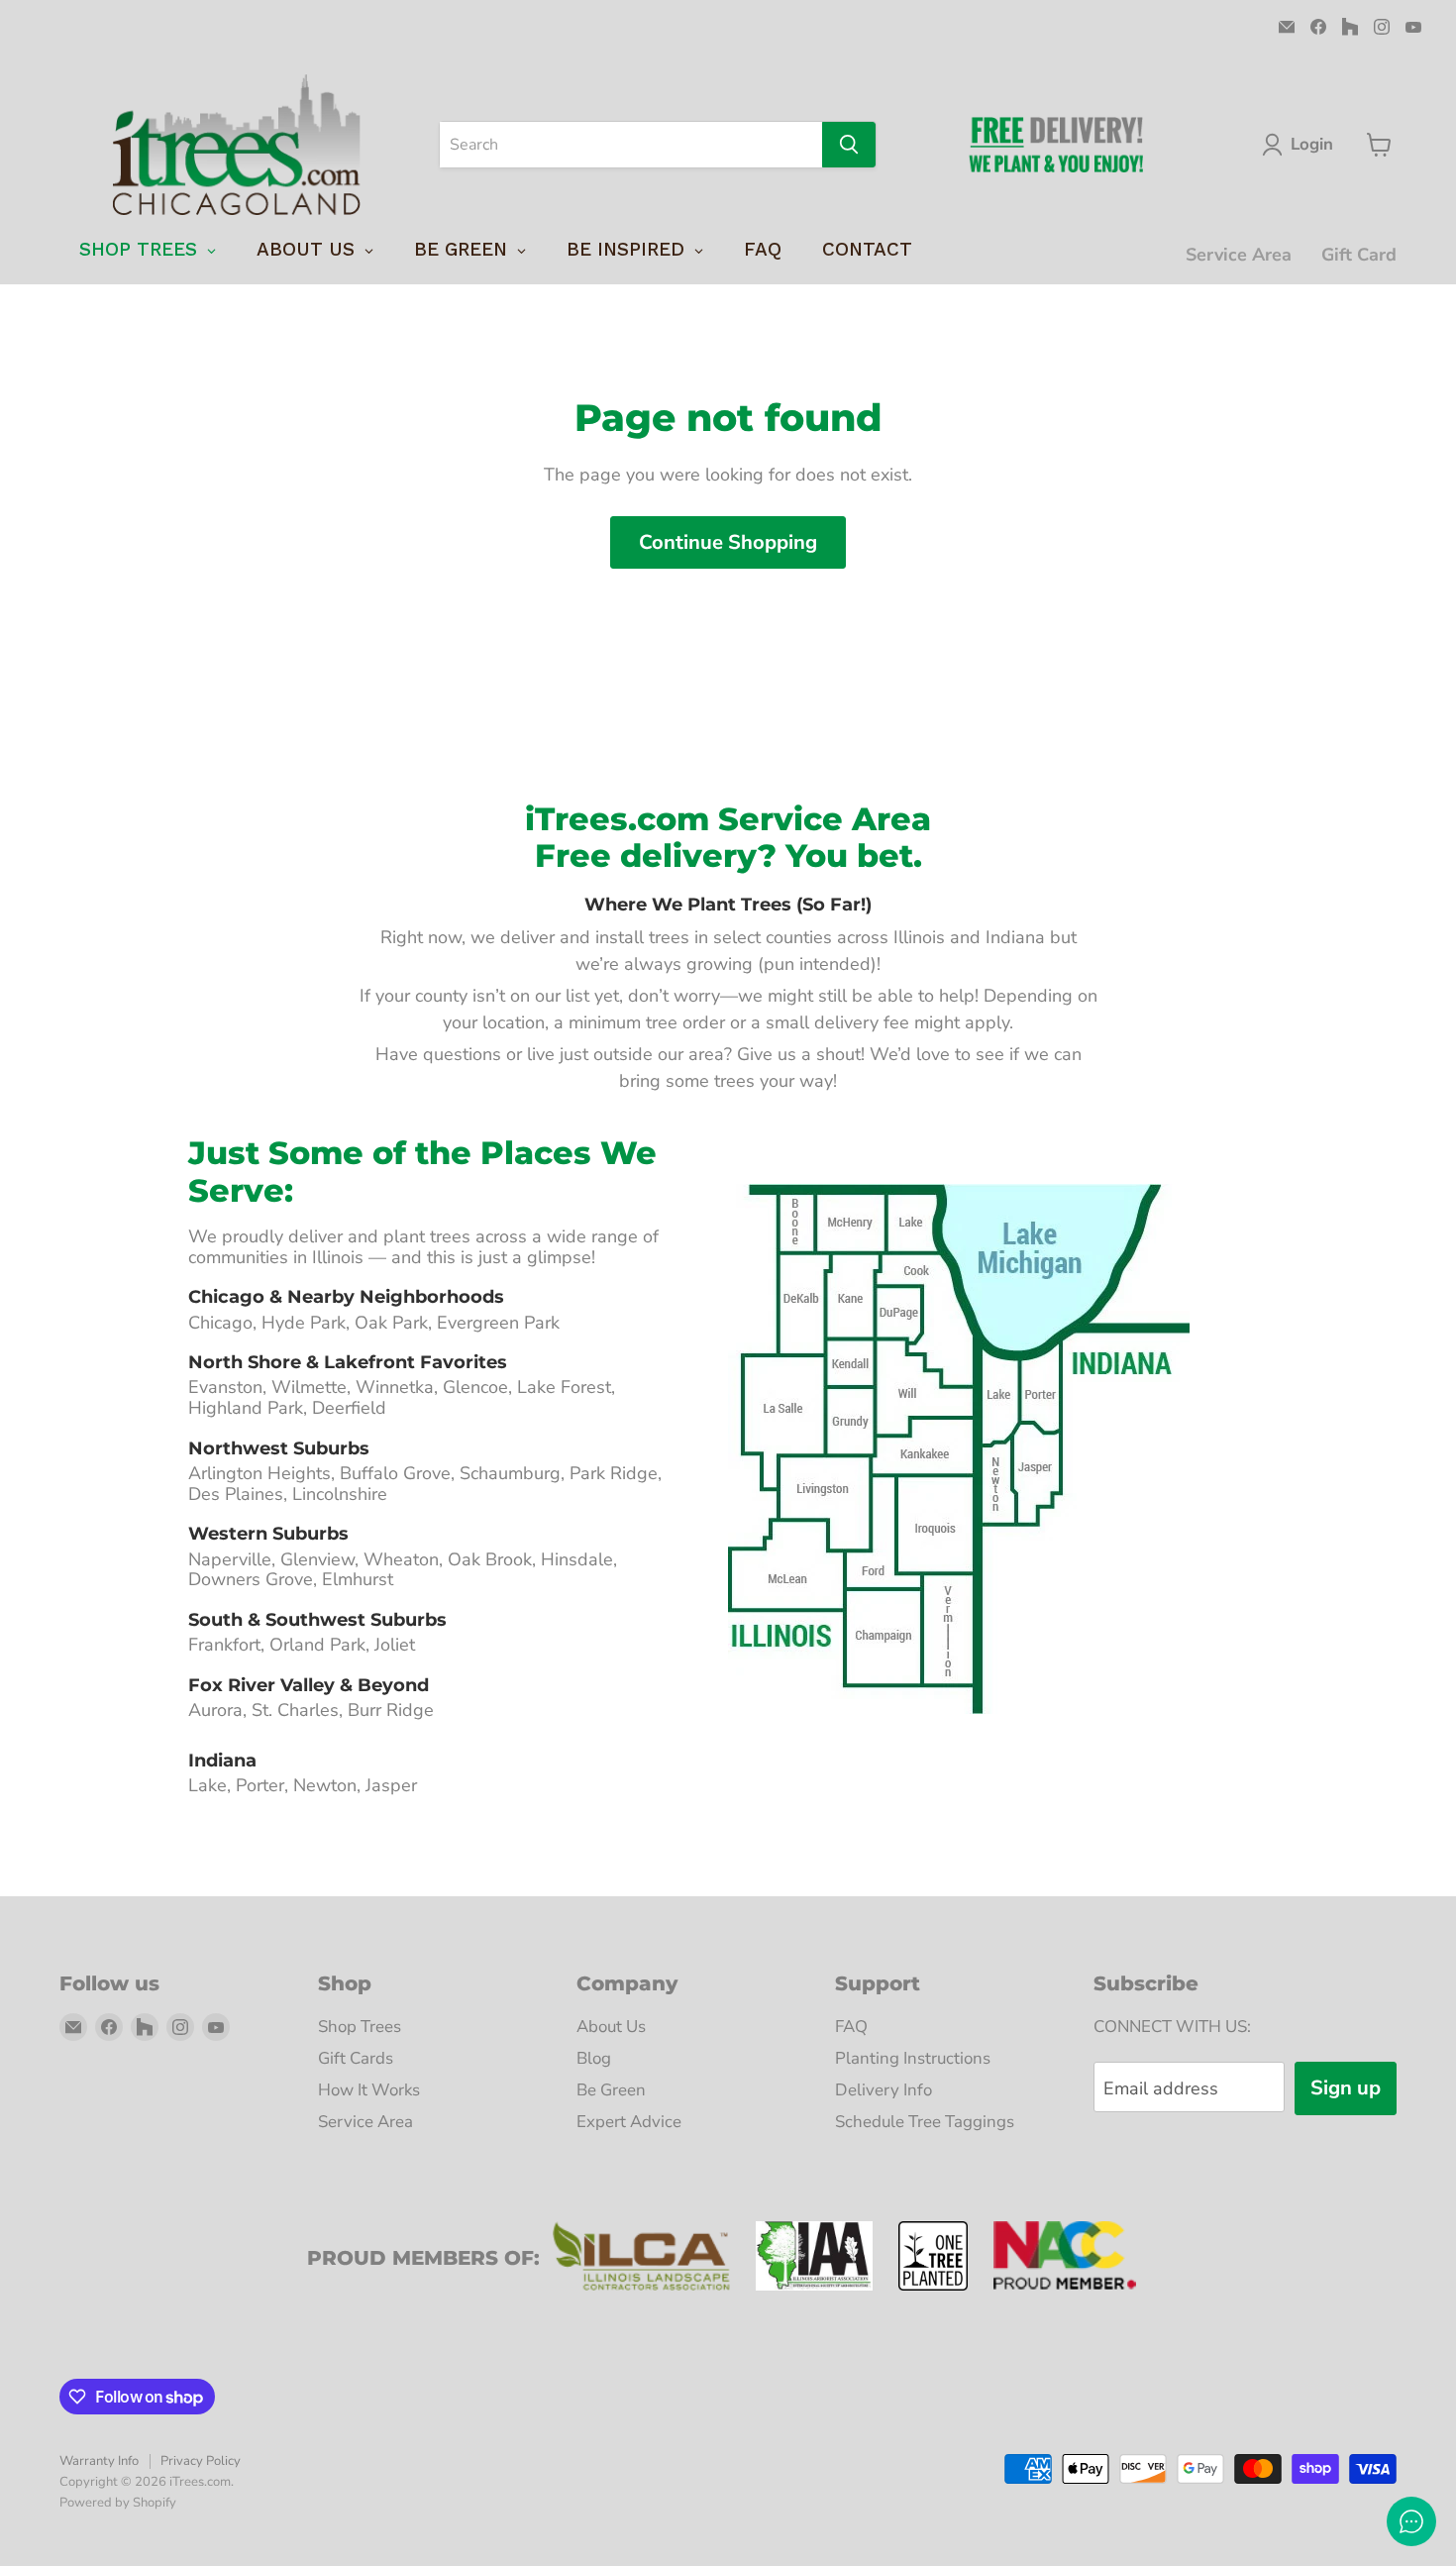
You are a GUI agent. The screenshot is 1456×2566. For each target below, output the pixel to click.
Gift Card (1359, 255)
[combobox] (631, 145)
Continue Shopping (728, 542)
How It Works (369, 2090)
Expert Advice (629, 2122)
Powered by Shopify (118, 2503)
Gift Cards (356, 2058)
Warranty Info (99, 2461)
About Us (611, 2027)
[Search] (849, 145)
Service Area (1239, 255)
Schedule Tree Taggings (925, 2122)
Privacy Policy (201, 2461)
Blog (594, 2058)
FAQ (851, 2027)
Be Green (611, 2090)
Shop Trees (360, 2027)
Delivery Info (884, 2090)
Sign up (1346, 2088)
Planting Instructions (913, 2058)
